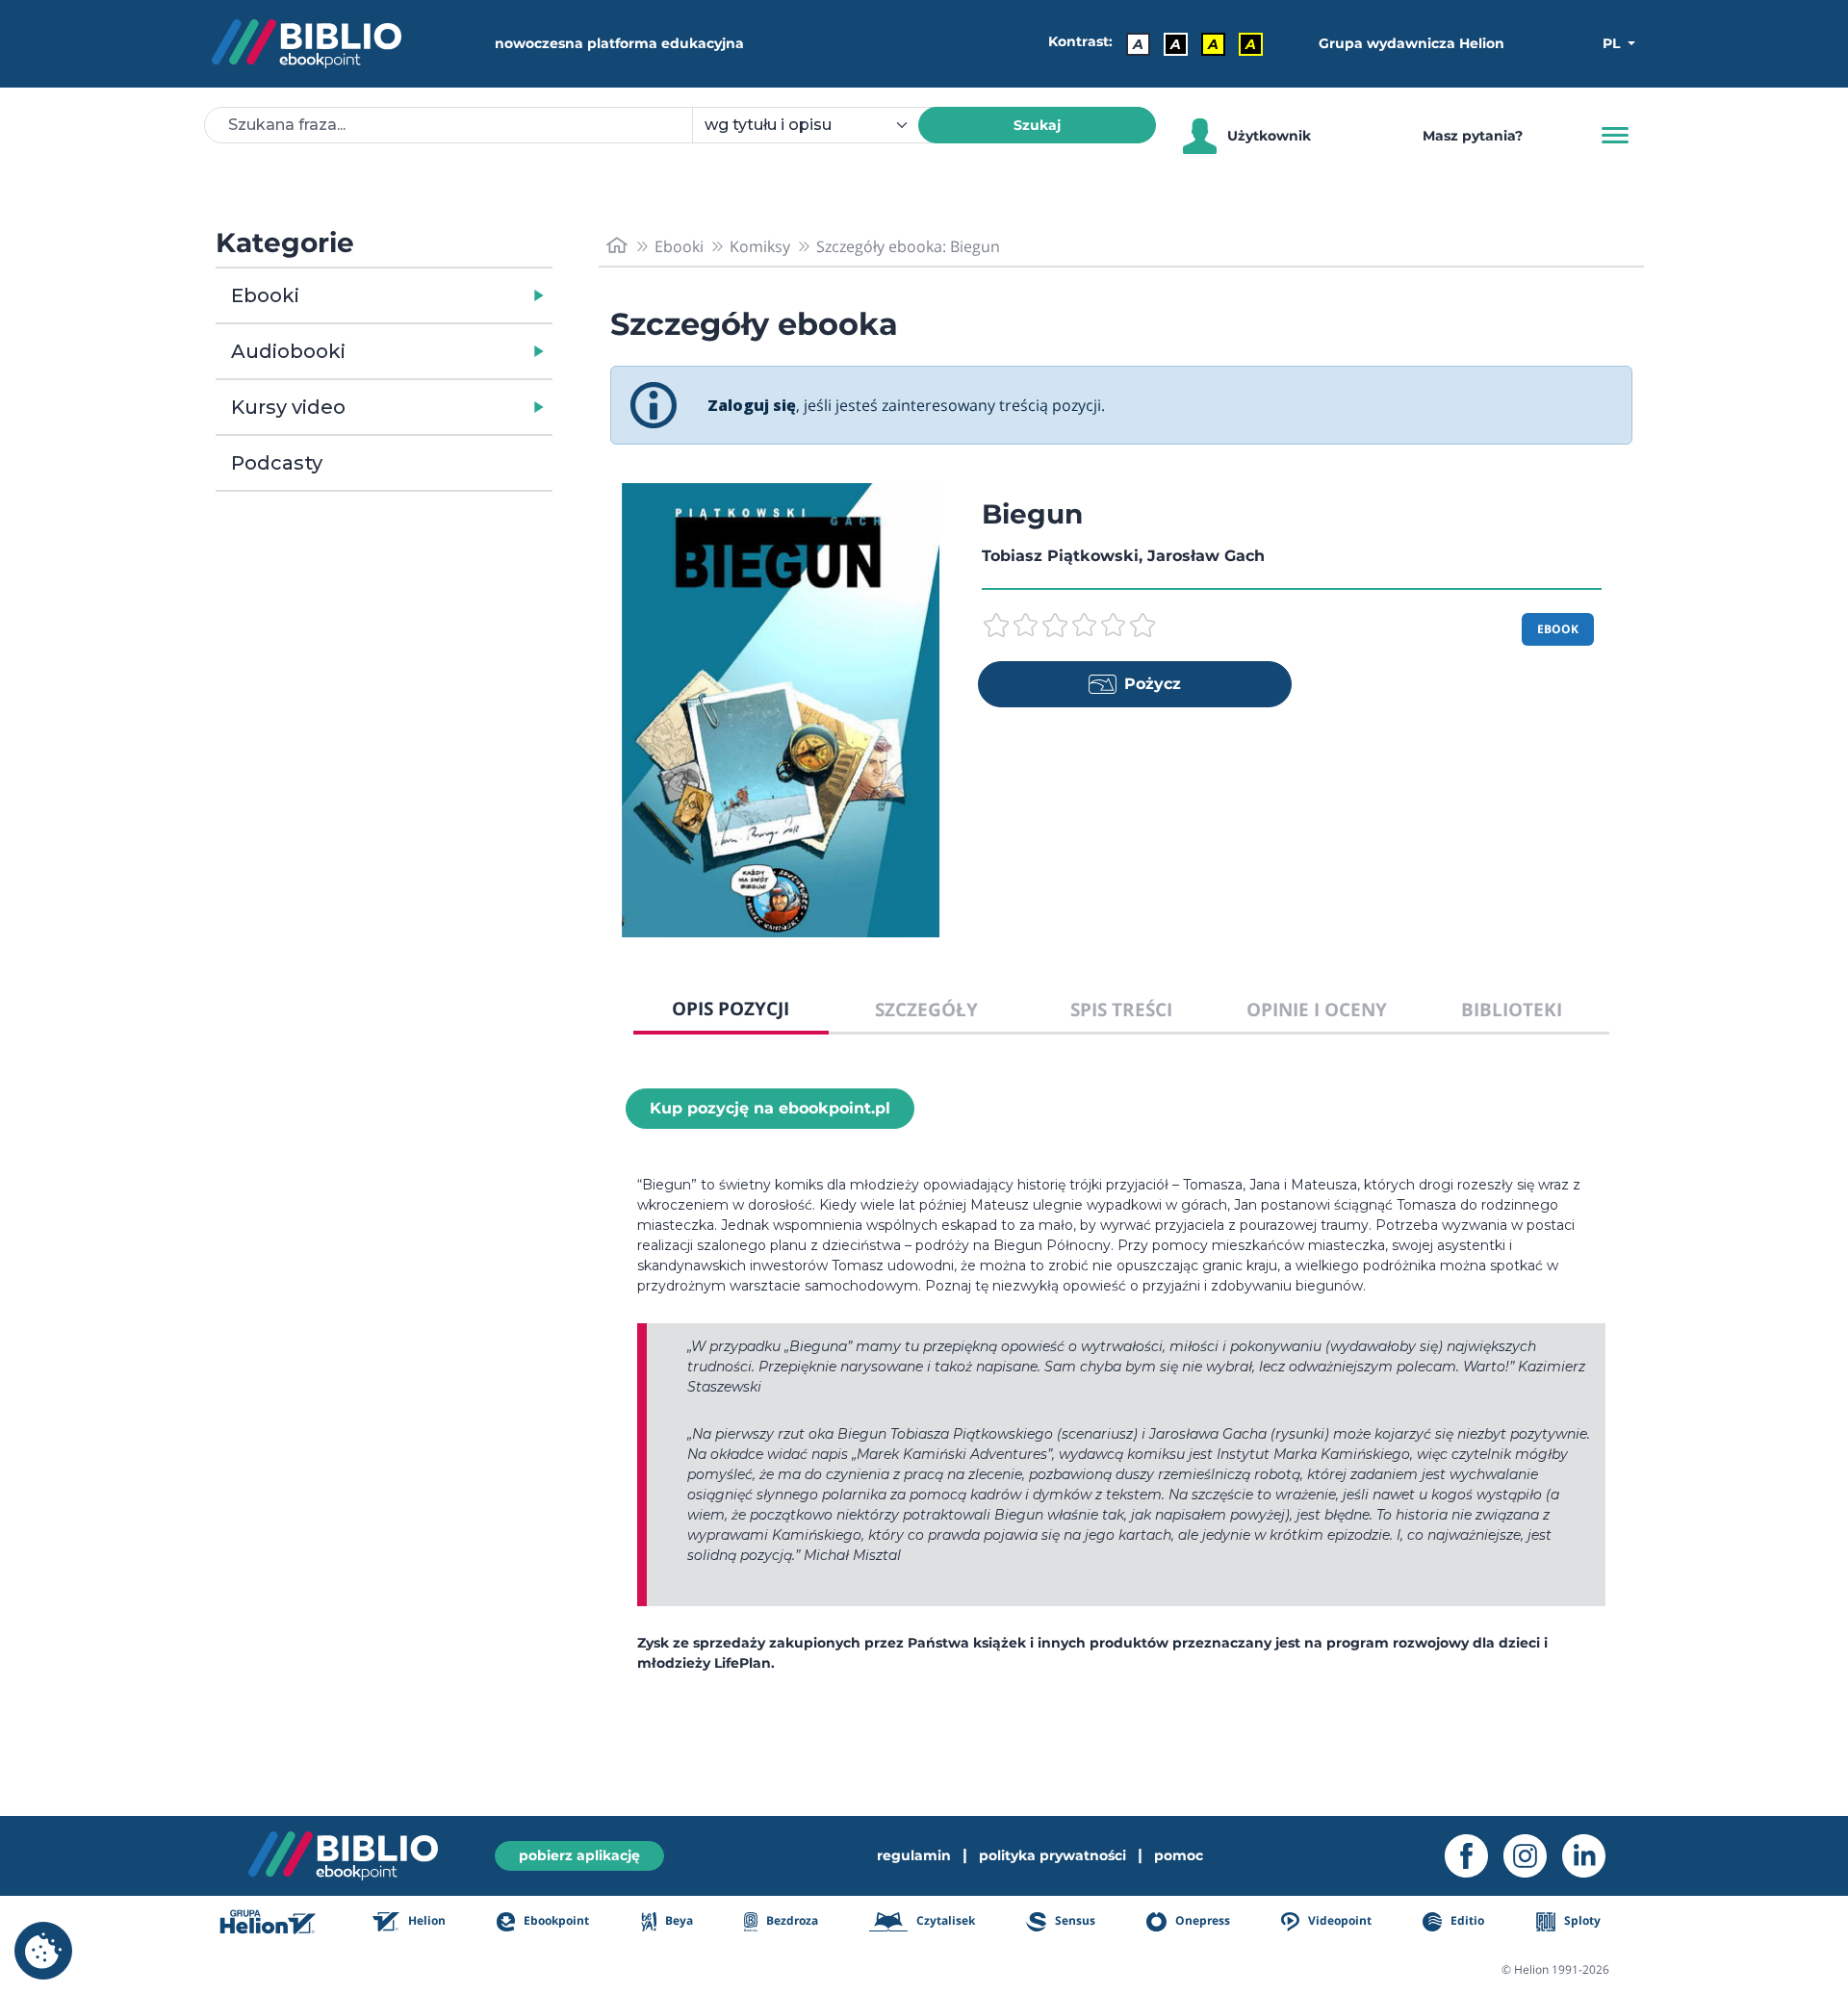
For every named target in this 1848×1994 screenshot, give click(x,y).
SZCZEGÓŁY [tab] (926, 1009)
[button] (434, 295)
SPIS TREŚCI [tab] (1121, 1009)
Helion (425, 1920)
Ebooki (265, 295)
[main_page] (617, 246)
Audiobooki (288, 351)
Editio (1466, 1920)
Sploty (1581, 1920)
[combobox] (817, 125)
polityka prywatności (1052, 1855)
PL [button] (1613, 43)
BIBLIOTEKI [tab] (1512, 1009)
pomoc (1179, 1855)
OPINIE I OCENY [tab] (1317, 1009)
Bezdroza (791, 1920)
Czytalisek (944, 1920)
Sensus (1073, 1920)
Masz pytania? (1473, 136)
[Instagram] (1533, 1856)
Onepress (1201, 1920)
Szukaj (1037, 125)
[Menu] (1615, 136)
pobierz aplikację (579, 1855)
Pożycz (1153, 684)
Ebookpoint (555, 1920)
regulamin (914, 1855)
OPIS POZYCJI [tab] (731, 1008)
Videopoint (1338, 1920)
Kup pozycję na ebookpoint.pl (770, 1108)
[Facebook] (1474, 1856)
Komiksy (760, 246)
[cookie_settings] (43, 1951)
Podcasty (277, 463)
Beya (678, 1920)
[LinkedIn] (1591, 1856)
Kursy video (288, 407)
